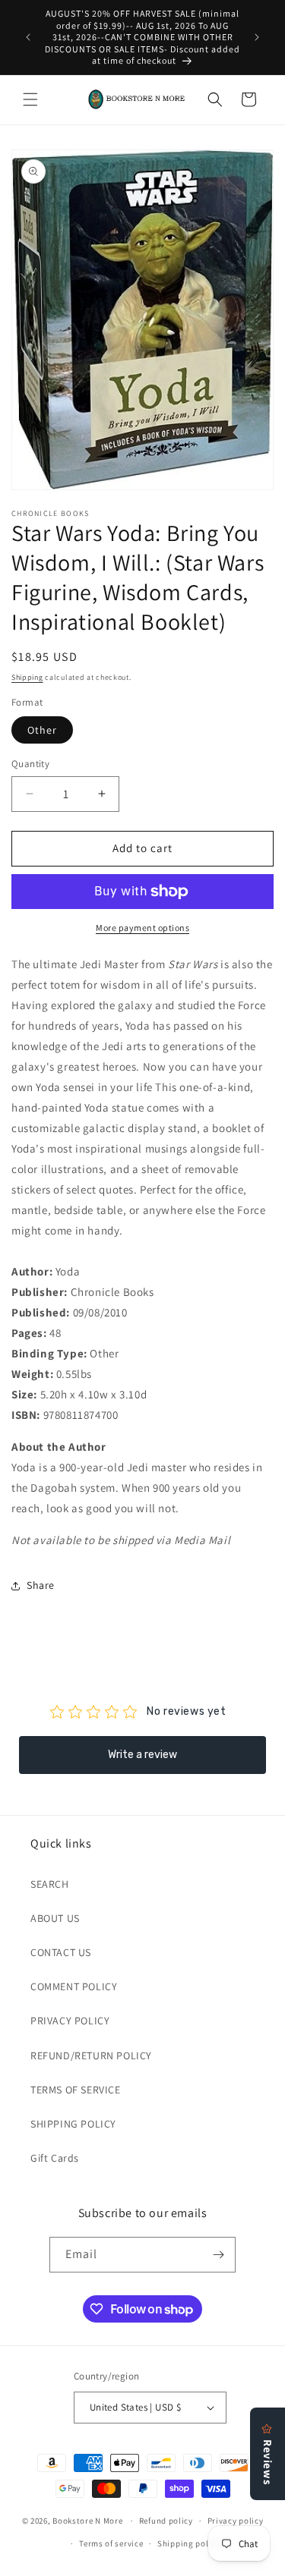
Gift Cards (55, 2158)
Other (42, 730)
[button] (30, 99)
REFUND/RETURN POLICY (91, 2055)
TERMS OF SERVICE (76, 2090)
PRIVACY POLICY (70, 2021)
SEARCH (50, 1884)
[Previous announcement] (28, 37)
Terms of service (111, 2543)
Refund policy (166, 2521)
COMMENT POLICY (74, 1986)
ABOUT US (55, 1918)
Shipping (27, 677)
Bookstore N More (87, 2521)
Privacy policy (236, 2521)
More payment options (142, 928)
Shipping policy (189, 2543)
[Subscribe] (218, 2255)
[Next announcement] (257, 37)
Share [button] (41, 1585)
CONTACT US (61, 1952)
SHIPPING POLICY (73, 2124)
